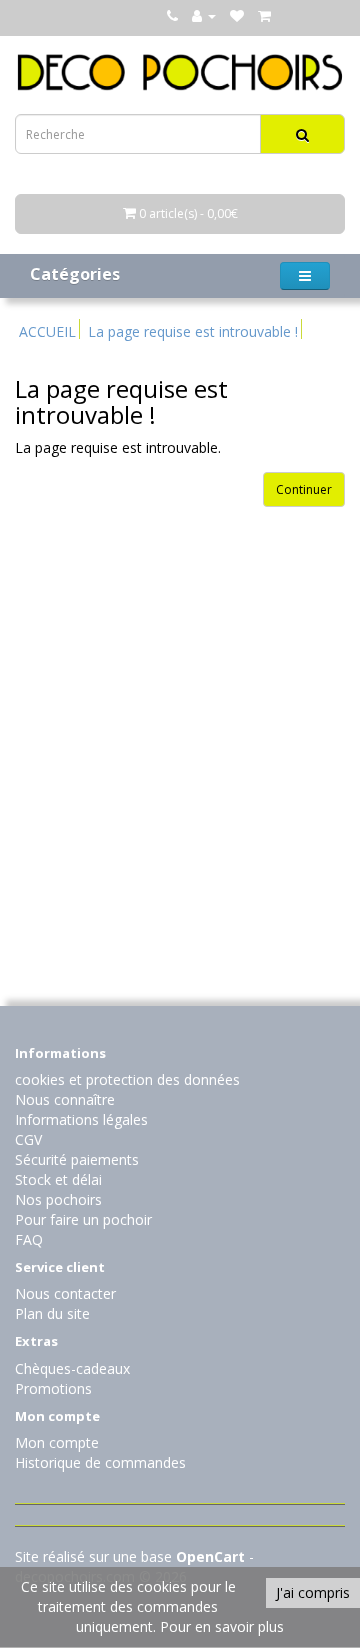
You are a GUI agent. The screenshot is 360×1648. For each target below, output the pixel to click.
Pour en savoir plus (222, 1626)
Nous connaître (65, 1099)
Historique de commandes (100, 1462)
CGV (28, 1139)
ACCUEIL (47, 331)
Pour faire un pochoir (83, 1219)
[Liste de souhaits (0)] (237, 15)
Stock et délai (58, 1179)
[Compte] (204, 15)
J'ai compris (313, 1592)
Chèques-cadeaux (72, 1368)
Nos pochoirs (58, 1199)
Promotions (53, 1388)
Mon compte (57, 1442)
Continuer (304, 489)
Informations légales (81, 1119)
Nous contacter (65, 1293)
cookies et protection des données (127, 1079)
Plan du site (52, 1313)
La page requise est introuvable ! (193, 331)
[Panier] (264, 15)
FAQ (29, 1239)
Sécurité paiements (77, 1159)
